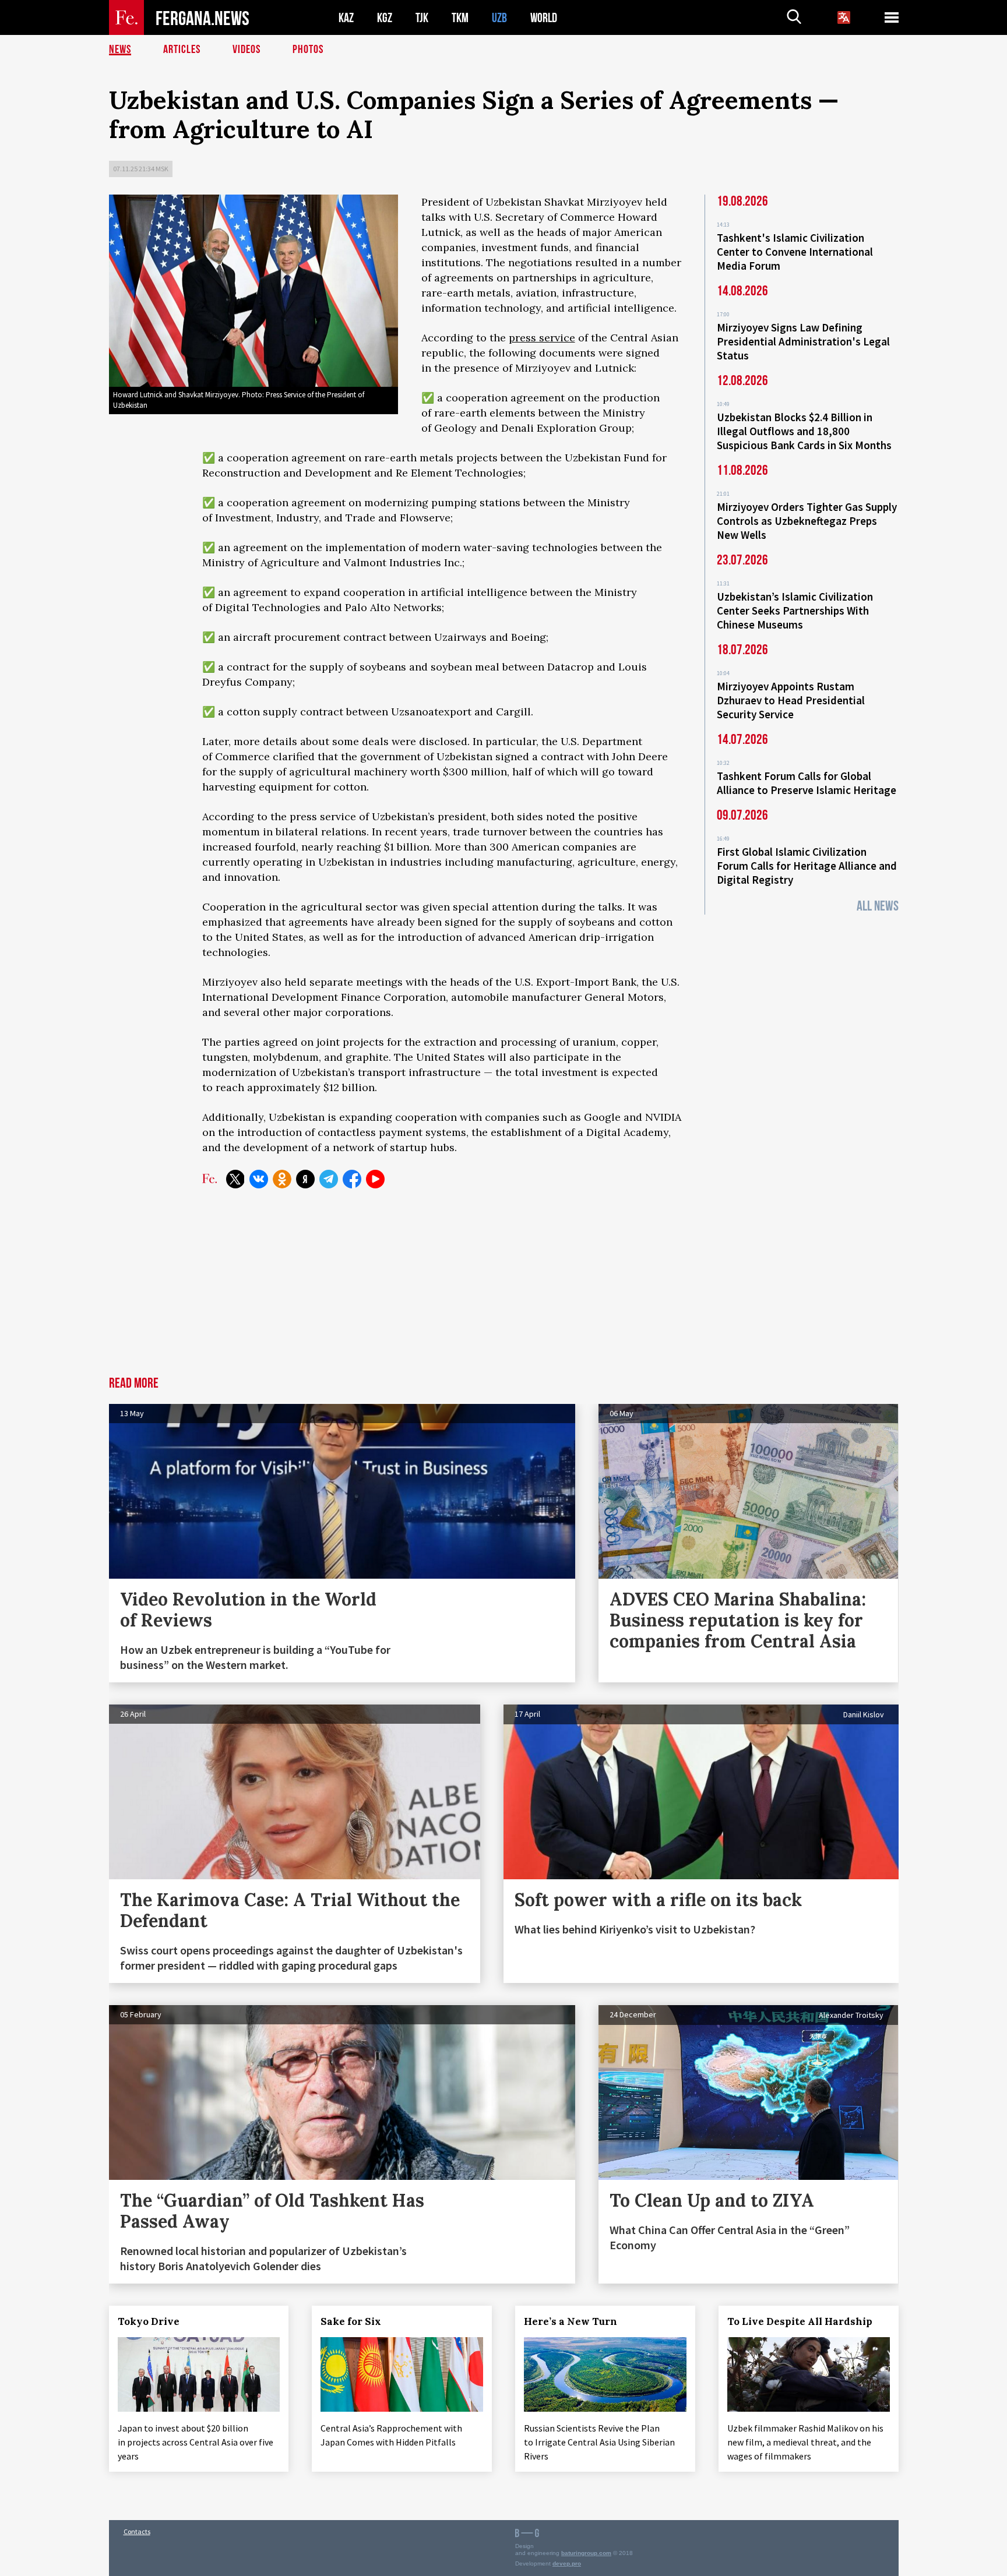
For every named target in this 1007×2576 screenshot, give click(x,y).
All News (878, 906)
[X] (235, 1179)
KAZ (346, 18)
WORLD (544, 18)
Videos (247, 50)
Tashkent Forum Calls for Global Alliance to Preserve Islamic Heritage (807, 783)
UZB (499, 18)
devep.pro (567, 2563)
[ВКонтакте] (259, 1179)
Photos (308, 50)
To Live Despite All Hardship (800, 2321)
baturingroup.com (586, 2553)
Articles (182, 50)
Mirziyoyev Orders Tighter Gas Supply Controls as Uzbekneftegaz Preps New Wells (807, 521)
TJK (422, 18)
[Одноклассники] (282, 1179)
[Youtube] (375, 1179)
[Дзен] (305, 1179)
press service (542, 338)
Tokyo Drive (149, 2321)
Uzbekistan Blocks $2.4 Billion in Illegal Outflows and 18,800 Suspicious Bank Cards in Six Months (804, 431)
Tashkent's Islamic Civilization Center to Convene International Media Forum (795, 252)
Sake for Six (351, 2321)
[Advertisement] (503, 1289)
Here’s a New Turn (571, 2321)
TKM (460, 18)
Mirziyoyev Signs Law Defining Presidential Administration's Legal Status (803, 341)
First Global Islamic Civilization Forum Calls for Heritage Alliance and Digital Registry (807, 866)
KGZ (385, 18)
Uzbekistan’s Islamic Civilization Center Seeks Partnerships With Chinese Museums (795, 611)
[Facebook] (352, 1179)
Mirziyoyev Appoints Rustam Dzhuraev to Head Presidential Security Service (791, 700)
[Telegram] (329, 1179)
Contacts (137, 2531)
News (120, 50)
